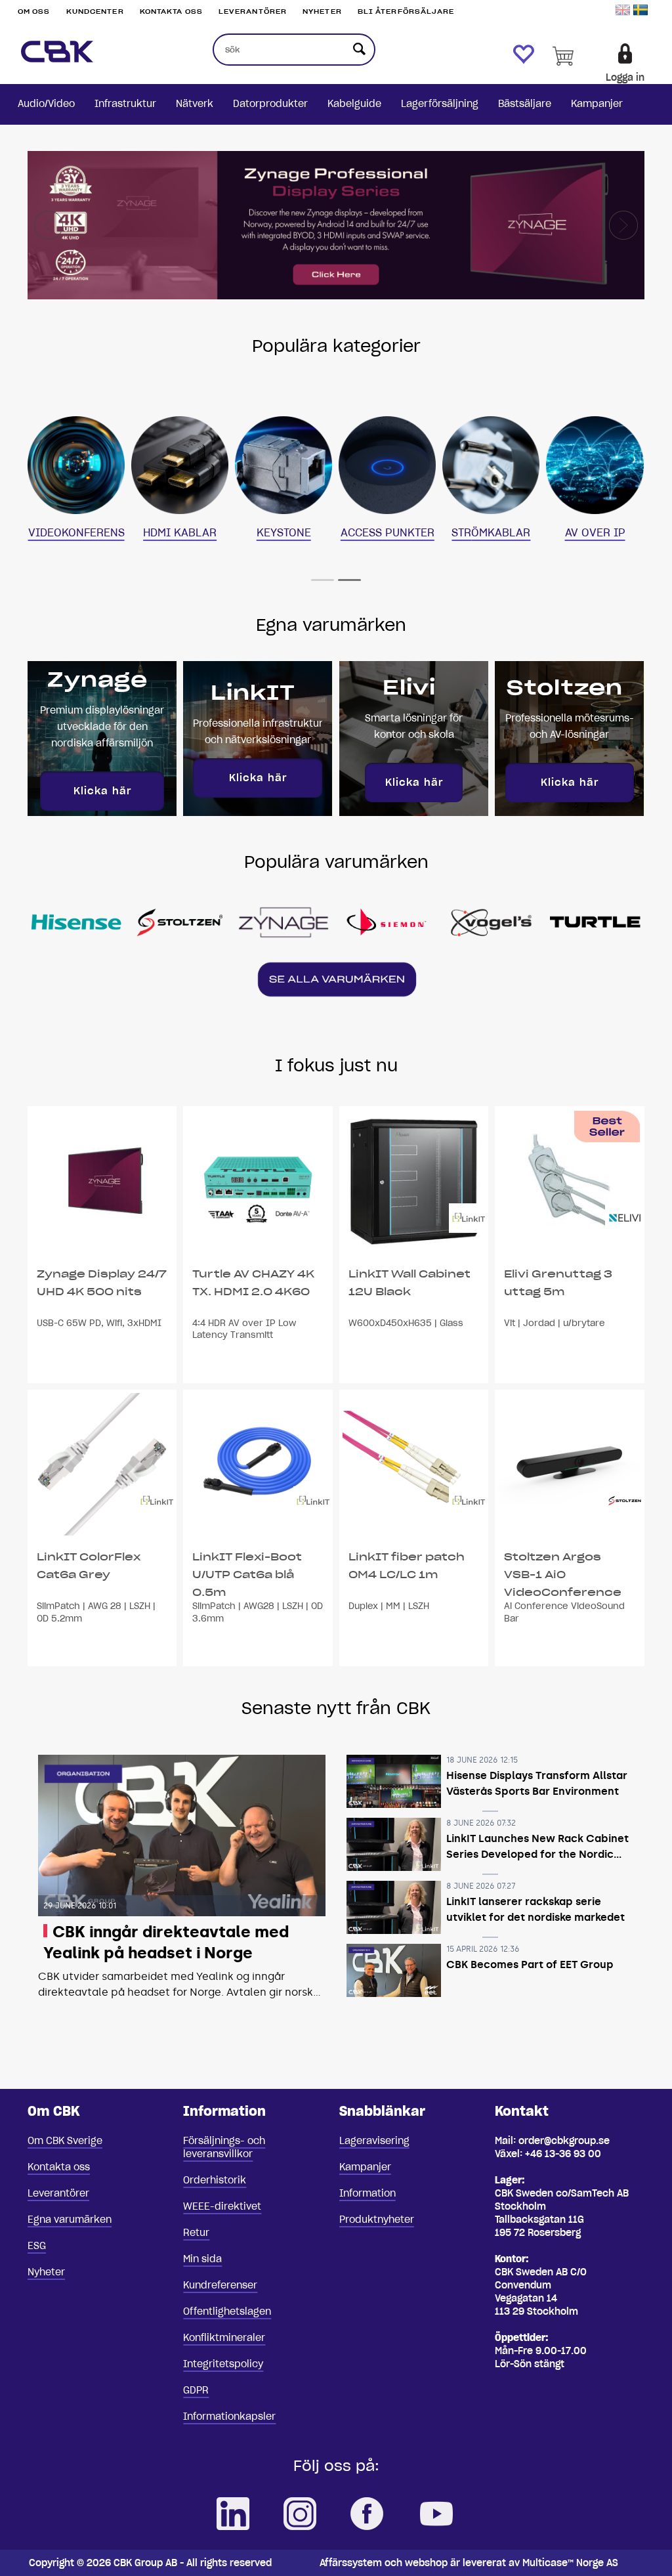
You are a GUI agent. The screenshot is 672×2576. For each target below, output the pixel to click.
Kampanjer (597, 104)
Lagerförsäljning (440, 104)
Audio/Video (46, 104)
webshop (426, 2563)
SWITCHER (491, 463)
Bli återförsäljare (406, 11)
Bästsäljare (525, 104)
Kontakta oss (171, 11)
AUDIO (388, 463)
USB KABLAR (595, 463)
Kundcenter (95, 11)
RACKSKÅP (76, 463)
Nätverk (195, 104)
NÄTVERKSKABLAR (283, 467)
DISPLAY (180, 463)
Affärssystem (351, 2563)
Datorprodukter (270, 104)
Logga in (625, 77)
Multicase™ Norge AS (570, 2563)
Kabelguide (354, 104)
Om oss (34, 11)
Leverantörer (253, 11)
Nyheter (322, 11)
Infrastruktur (125, 104)
